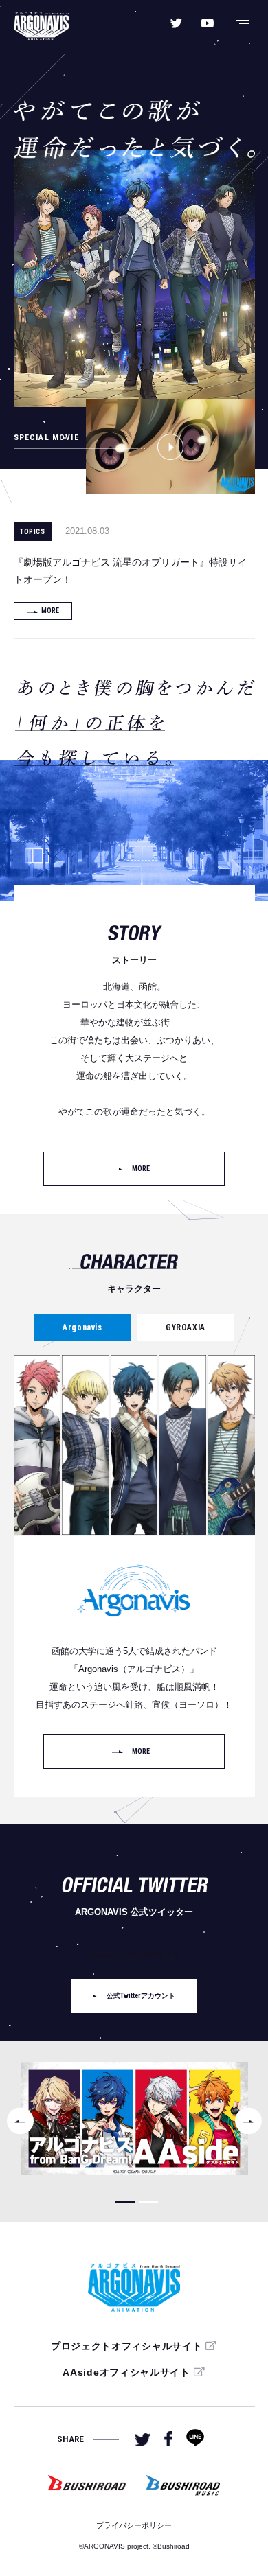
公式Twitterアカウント (141, 1996)
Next (248, 2121)
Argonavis (82, 1327)
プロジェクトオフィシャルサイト (127, 2346)
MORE (50, 611)
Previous (20, 2121)
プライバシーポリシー (134, 2525)
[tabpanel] (134, 2119)
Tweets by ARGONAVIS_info (134, 1954)
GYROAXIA (186, 1327)
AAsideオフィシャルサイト (126, 2372)
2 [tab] (148, 2202)
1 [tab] (125, 2202)
